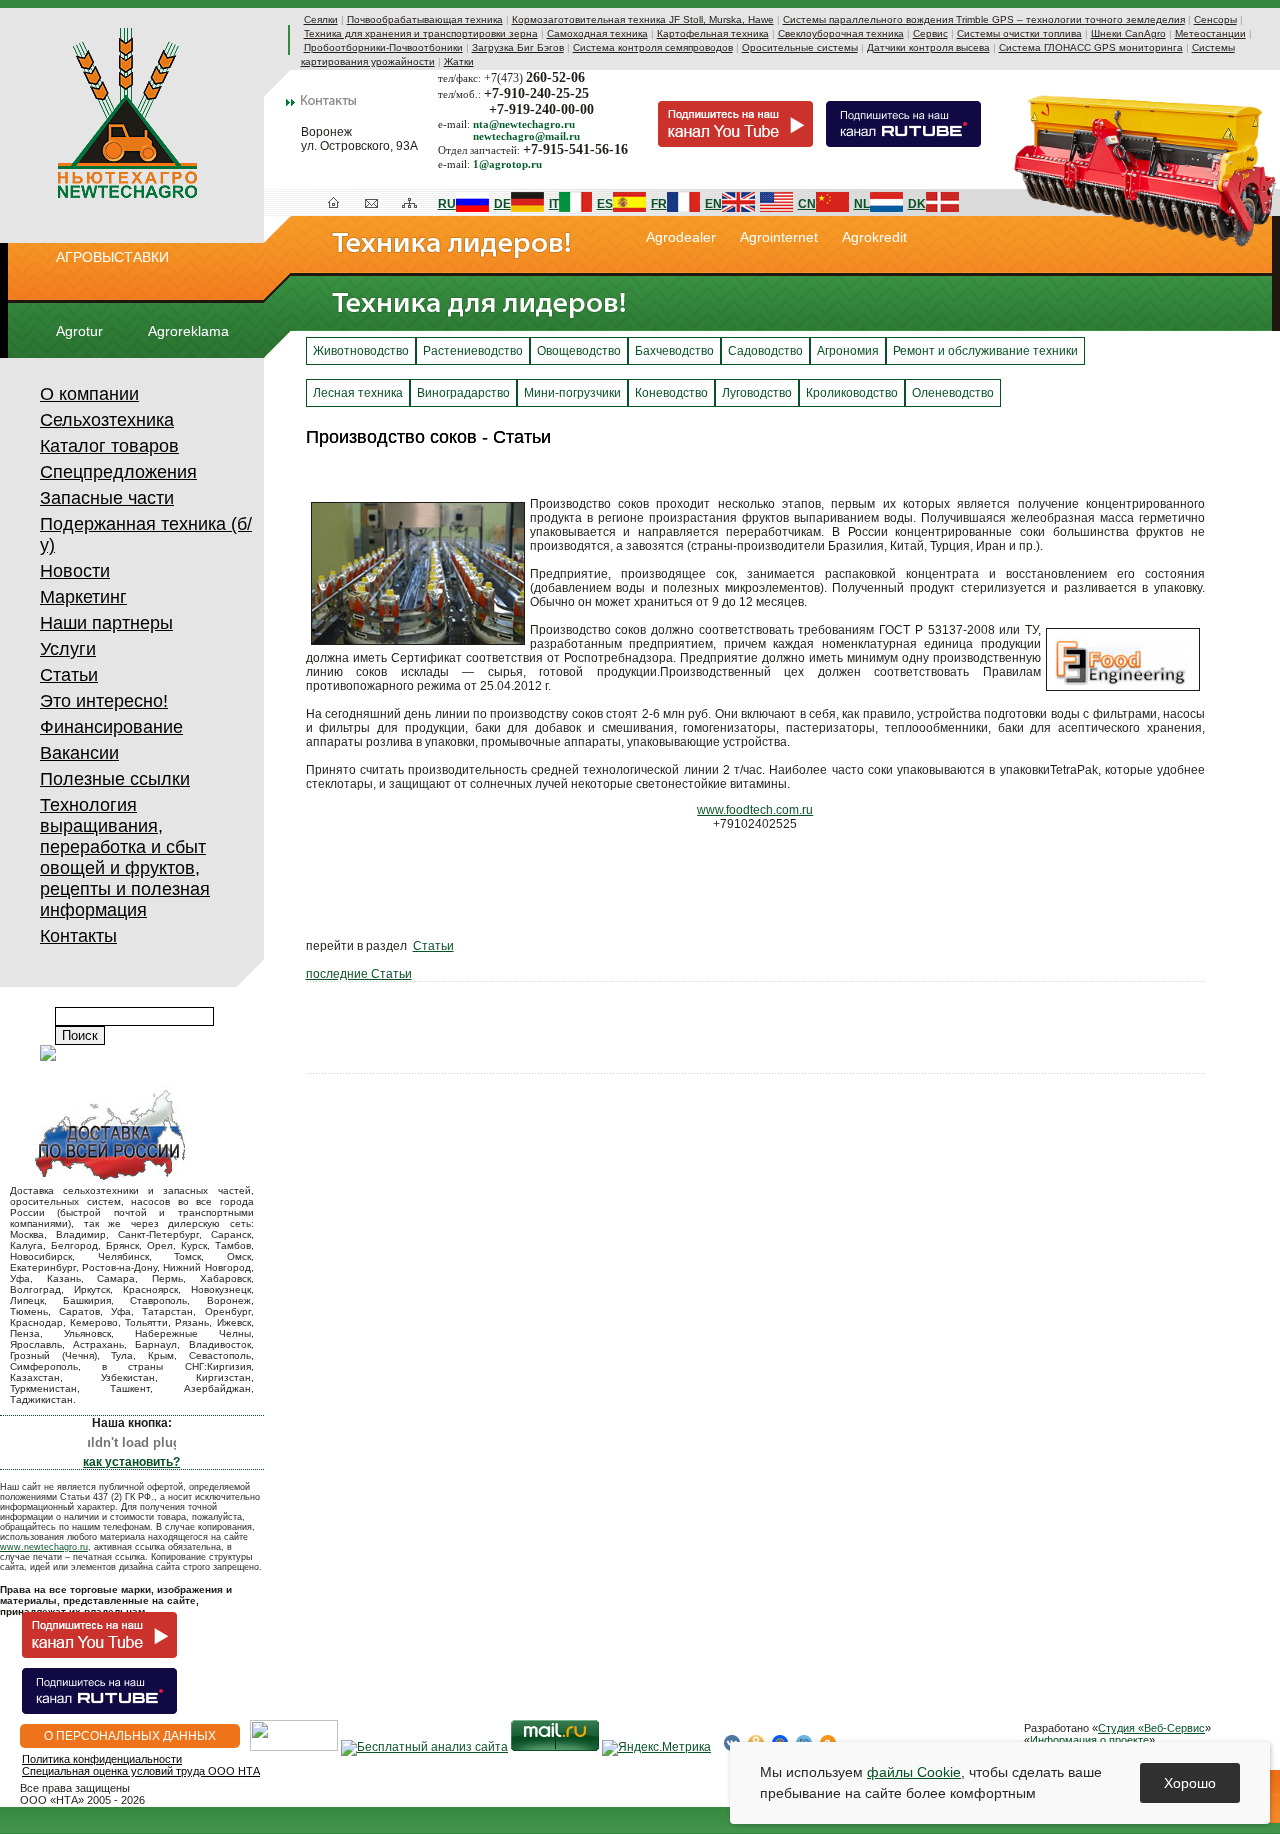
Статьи (69, 675)
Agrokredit (874, 237)
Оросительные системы (800, 47)
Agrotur (79, 331)
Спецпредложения (118, 472)
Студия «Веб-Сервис (1151, 1728)
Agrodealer (681, 237)
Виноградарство (463, 393)
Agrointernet (779, 237)
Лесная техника (358, 393)
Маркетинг (83, 597)
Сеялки (321, 19)
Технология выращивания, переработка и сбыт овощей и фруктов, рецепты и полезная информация (125, 857)
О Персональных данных (130, 1736)
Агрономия (848, 351)
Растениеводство (473, 351)
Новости (75, 571)
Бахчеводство (674, 351)
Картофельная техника (713, 33)
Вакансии (79, 753)
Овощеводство (579, 351)
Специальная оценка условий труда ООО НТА (141, 1771)
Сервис (930, 33)
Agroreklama (188, 331)
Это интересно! (104, 701)
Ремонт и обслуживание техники (985, 351)
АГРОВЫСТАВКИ (112, 257)
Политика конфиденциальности (102, 1759)
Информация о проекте (1089, 1740)
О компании (89, 394)
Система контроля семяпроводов (653, 47)
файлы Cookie (914, 1772)
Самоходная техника (597, 33)
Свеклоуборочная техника (841, 33)
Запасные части (107, 498)
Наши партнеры (106, 623)
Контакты (78, 936)
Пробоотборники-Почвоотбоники (383, 47)
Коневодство (671, 393)
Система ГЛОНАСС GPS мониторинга (1091, 47)
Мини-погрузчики (572, 393)
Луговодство (757, 393)
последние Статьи (359, 974)
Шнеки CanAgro (1128, 33)
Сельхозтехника (107, 420)
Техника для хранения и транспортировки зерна (421, 33)
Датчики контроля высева (928, 47)
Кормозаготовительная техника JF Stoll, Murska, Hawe (643, 19)
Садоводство (765, 351)
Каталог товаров (109, 446)
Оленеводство (953, 393)
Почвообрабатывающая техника (425, 19)
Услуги (68, 649)
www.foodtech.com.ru (755, 810)
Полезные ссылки (115, 779)
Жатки (459, 61)
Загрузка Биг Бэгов (518, 47)
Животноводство (361, 351)
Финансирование (111, 727)
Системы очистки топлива (1019, 33)
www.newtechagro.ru (44, 1547)
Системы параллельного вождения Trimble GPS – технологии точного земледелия (984, 19)
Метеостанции (1210, 33)
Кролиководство (852, 393)
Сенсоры (1215, 19)
